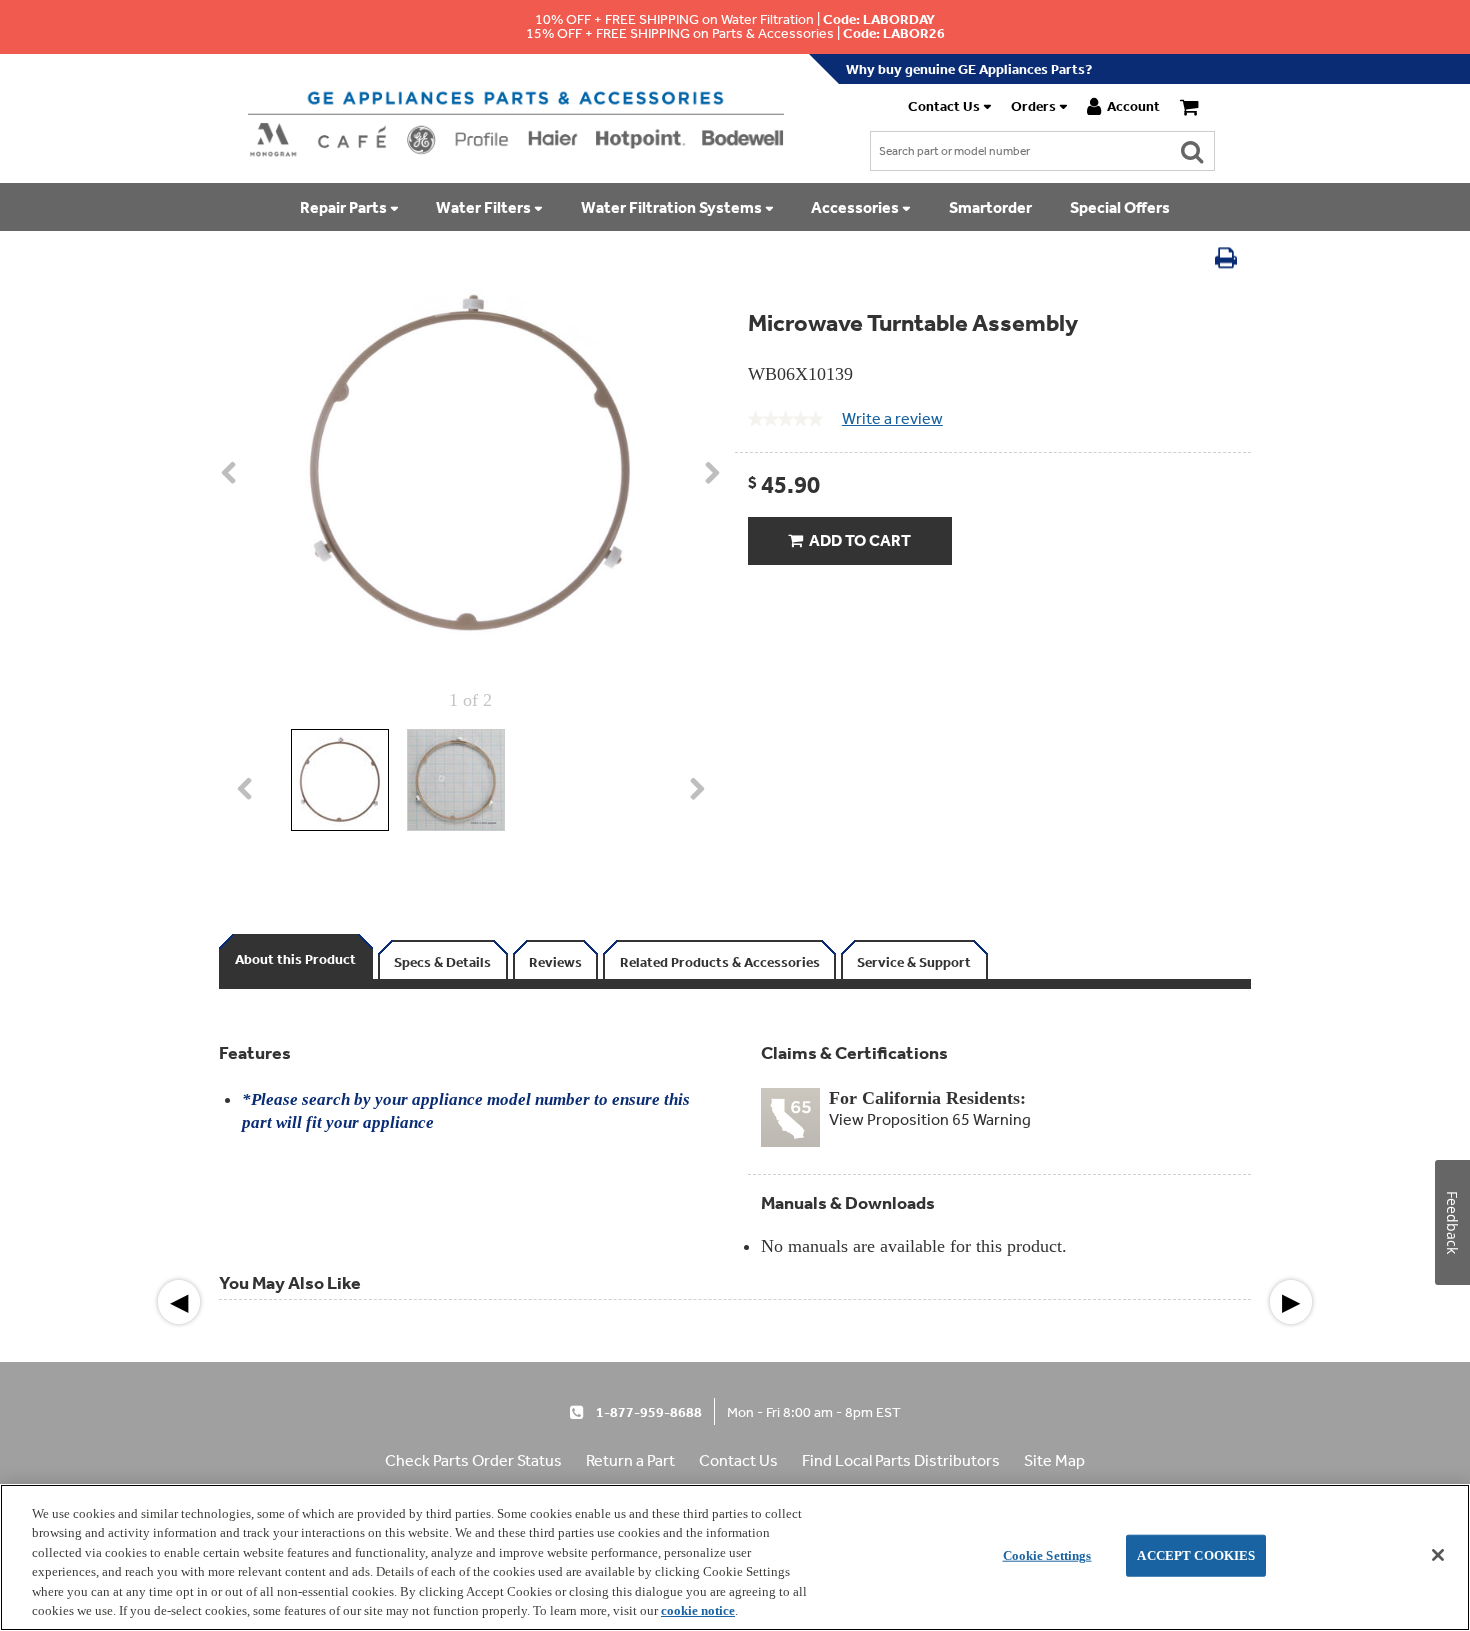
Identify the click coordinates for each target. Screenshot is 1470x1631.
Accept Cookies (1196, 1555)
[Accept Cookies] (1438, 1555)
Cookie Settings (1047, 1555)
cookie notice (698, 1610)
